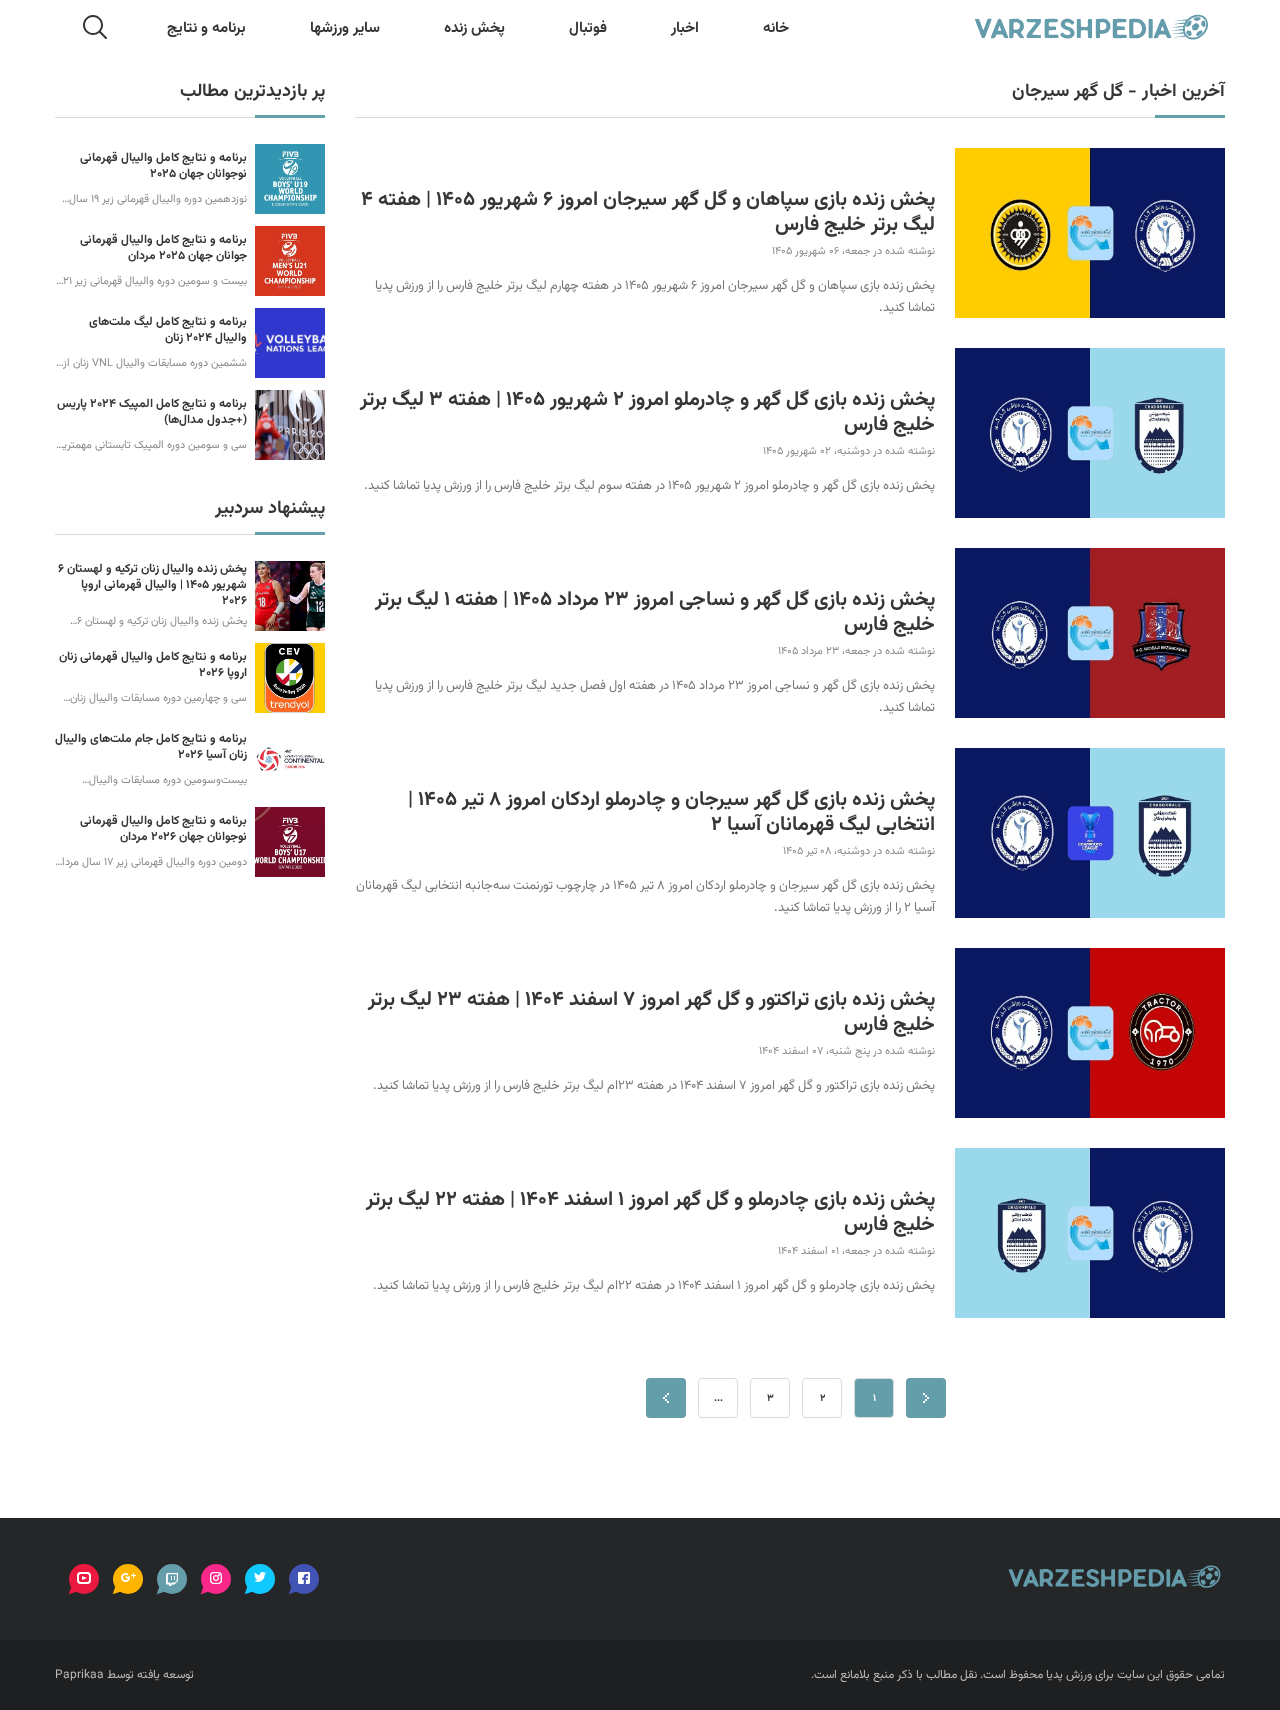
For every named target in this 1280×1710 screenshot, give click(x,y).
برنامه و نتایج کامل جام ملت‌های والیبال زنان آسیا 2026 (151, 747)
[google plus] (128, 1579)
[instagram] (216, 1579)
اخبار (685, 28)
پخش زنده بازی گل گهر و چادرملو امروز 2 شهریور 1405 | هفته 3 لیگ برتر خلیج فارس (647, 412)
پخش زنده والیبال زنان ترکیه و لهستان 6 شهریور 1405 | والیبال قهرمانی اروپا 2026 (152, 585)
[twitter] (260, 1579)
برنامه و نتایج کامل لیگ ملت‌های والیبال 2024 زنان (168, 330)
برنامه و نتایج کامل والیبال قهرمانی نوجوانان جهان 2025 (163, 166)
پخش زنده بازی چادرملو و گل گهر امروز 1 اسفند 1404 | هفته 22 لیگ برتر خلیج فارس (650, 1212)
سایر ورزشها (345, 28)
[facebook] (304, 1579)
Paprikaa (79, 1675)
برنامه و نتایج (206, 28)
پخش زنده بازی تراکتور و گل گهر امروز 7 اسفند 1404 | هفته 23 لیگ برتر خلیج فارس (651, 1012)
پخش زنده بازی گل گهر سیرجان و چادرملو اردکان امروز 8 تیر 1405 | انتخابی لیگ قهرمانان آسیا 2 (671, 812)
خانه (776, 28)
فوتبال (588, 28)
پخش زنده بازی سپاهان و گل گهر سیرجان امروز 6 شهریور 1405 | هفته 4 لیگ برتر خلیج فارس (648, 212)
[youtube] (84, 1579)
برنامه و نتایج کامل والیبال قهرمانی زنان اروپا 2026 (153, 665)
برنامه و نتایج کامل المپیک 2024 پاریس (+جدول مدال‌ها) (152, 412)
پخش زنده (474, 28)
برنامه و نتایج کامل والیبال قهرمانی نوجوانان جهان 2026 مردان (163, 829)
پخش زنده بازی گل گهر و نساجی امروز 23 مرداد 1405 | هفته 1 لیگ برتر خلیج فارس (655, 612)
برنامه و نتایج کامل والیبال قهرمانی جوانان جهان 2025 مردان (163, 248)
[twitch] (172, 1579)
